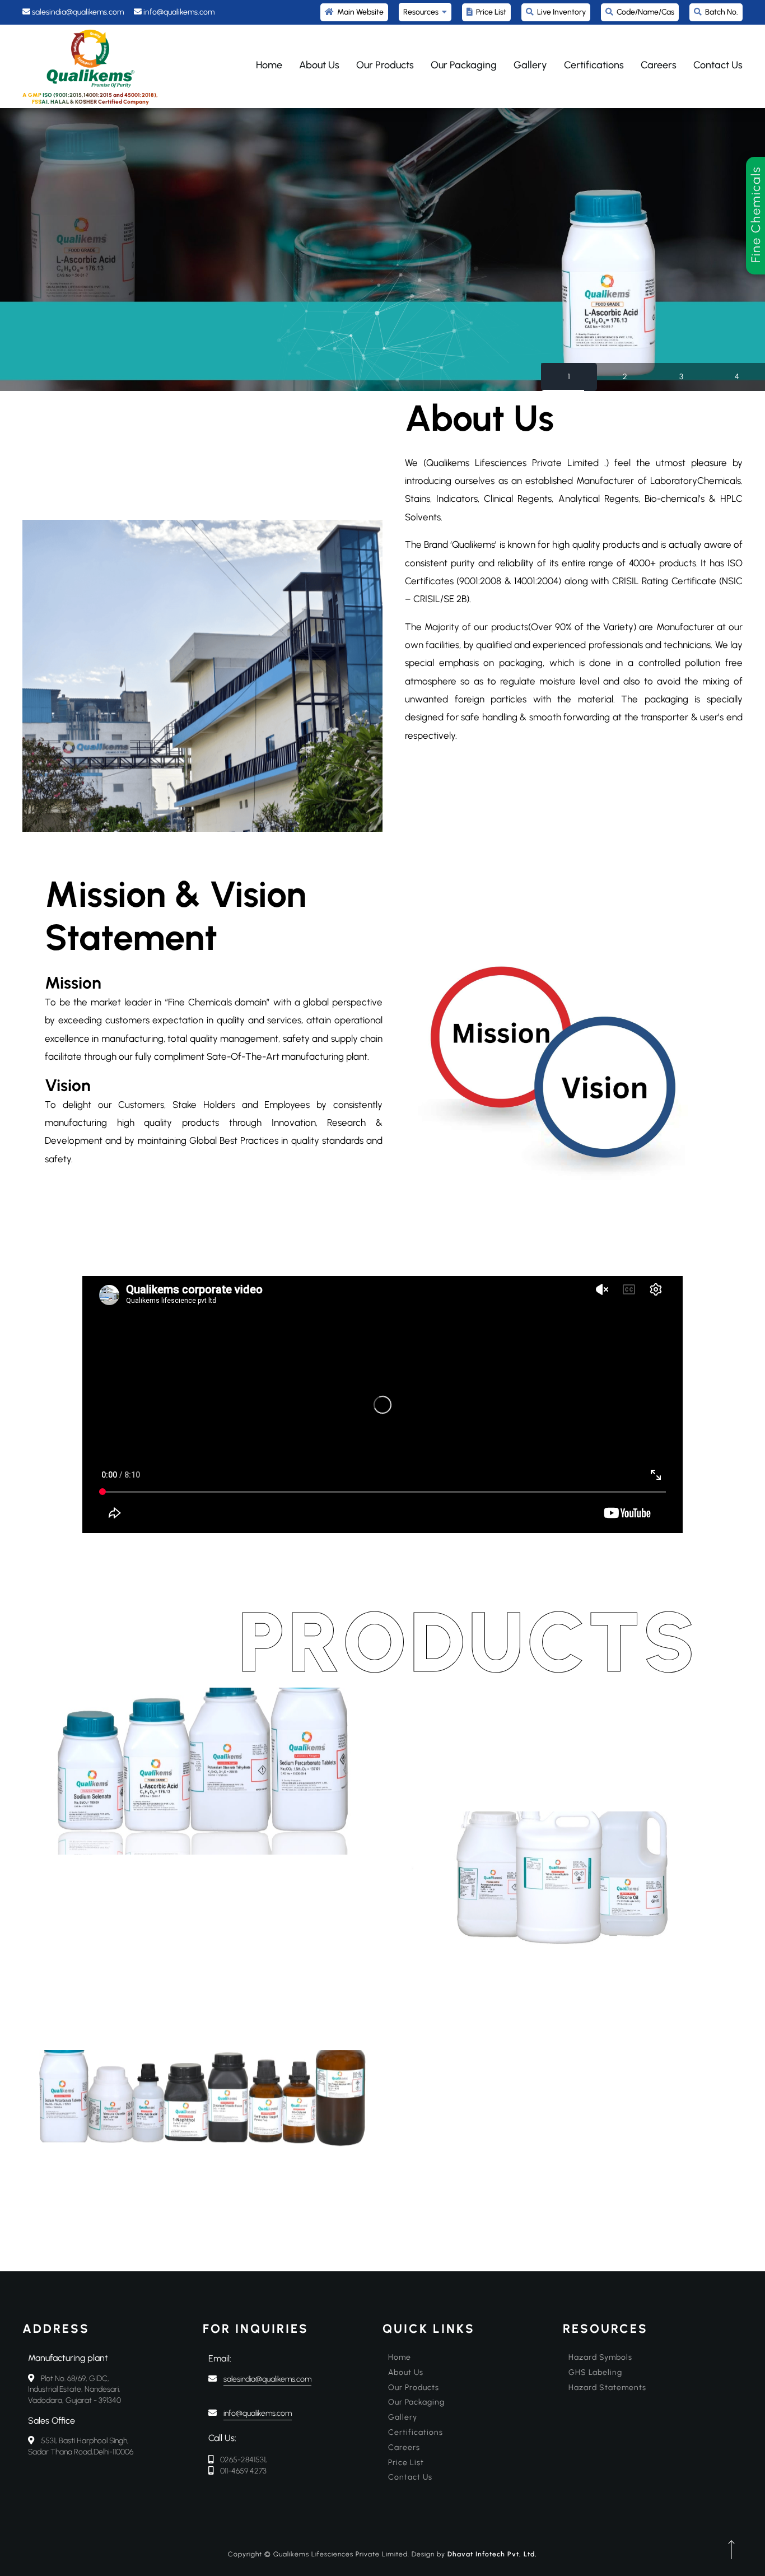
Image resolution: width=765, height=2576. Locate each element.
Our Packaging (464, 65)
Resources (423, 12)
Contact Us (718, 65)
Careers (659, 65)
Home (269, 65)
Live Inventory (560, 12)
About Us (319, 65)
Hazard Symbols (600, 2357)
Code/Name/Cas (644, 12)
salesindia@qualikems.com (267, 2379)
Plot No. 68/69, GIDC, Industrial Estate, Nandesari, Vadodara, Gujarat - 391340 (74, 2389)
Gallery (530, 65)
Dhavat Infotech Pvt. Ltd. (492, 2554)
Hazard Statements (607, 2388)
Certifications (594, 65)
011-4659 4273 (243, 2471)
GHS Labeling (595, 2372)
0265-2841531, (244, 2460)
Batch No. (720, 12)
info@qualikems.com (258, 2414)
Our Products (385, 65)
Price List (489, 12)
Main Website (359, 12)
